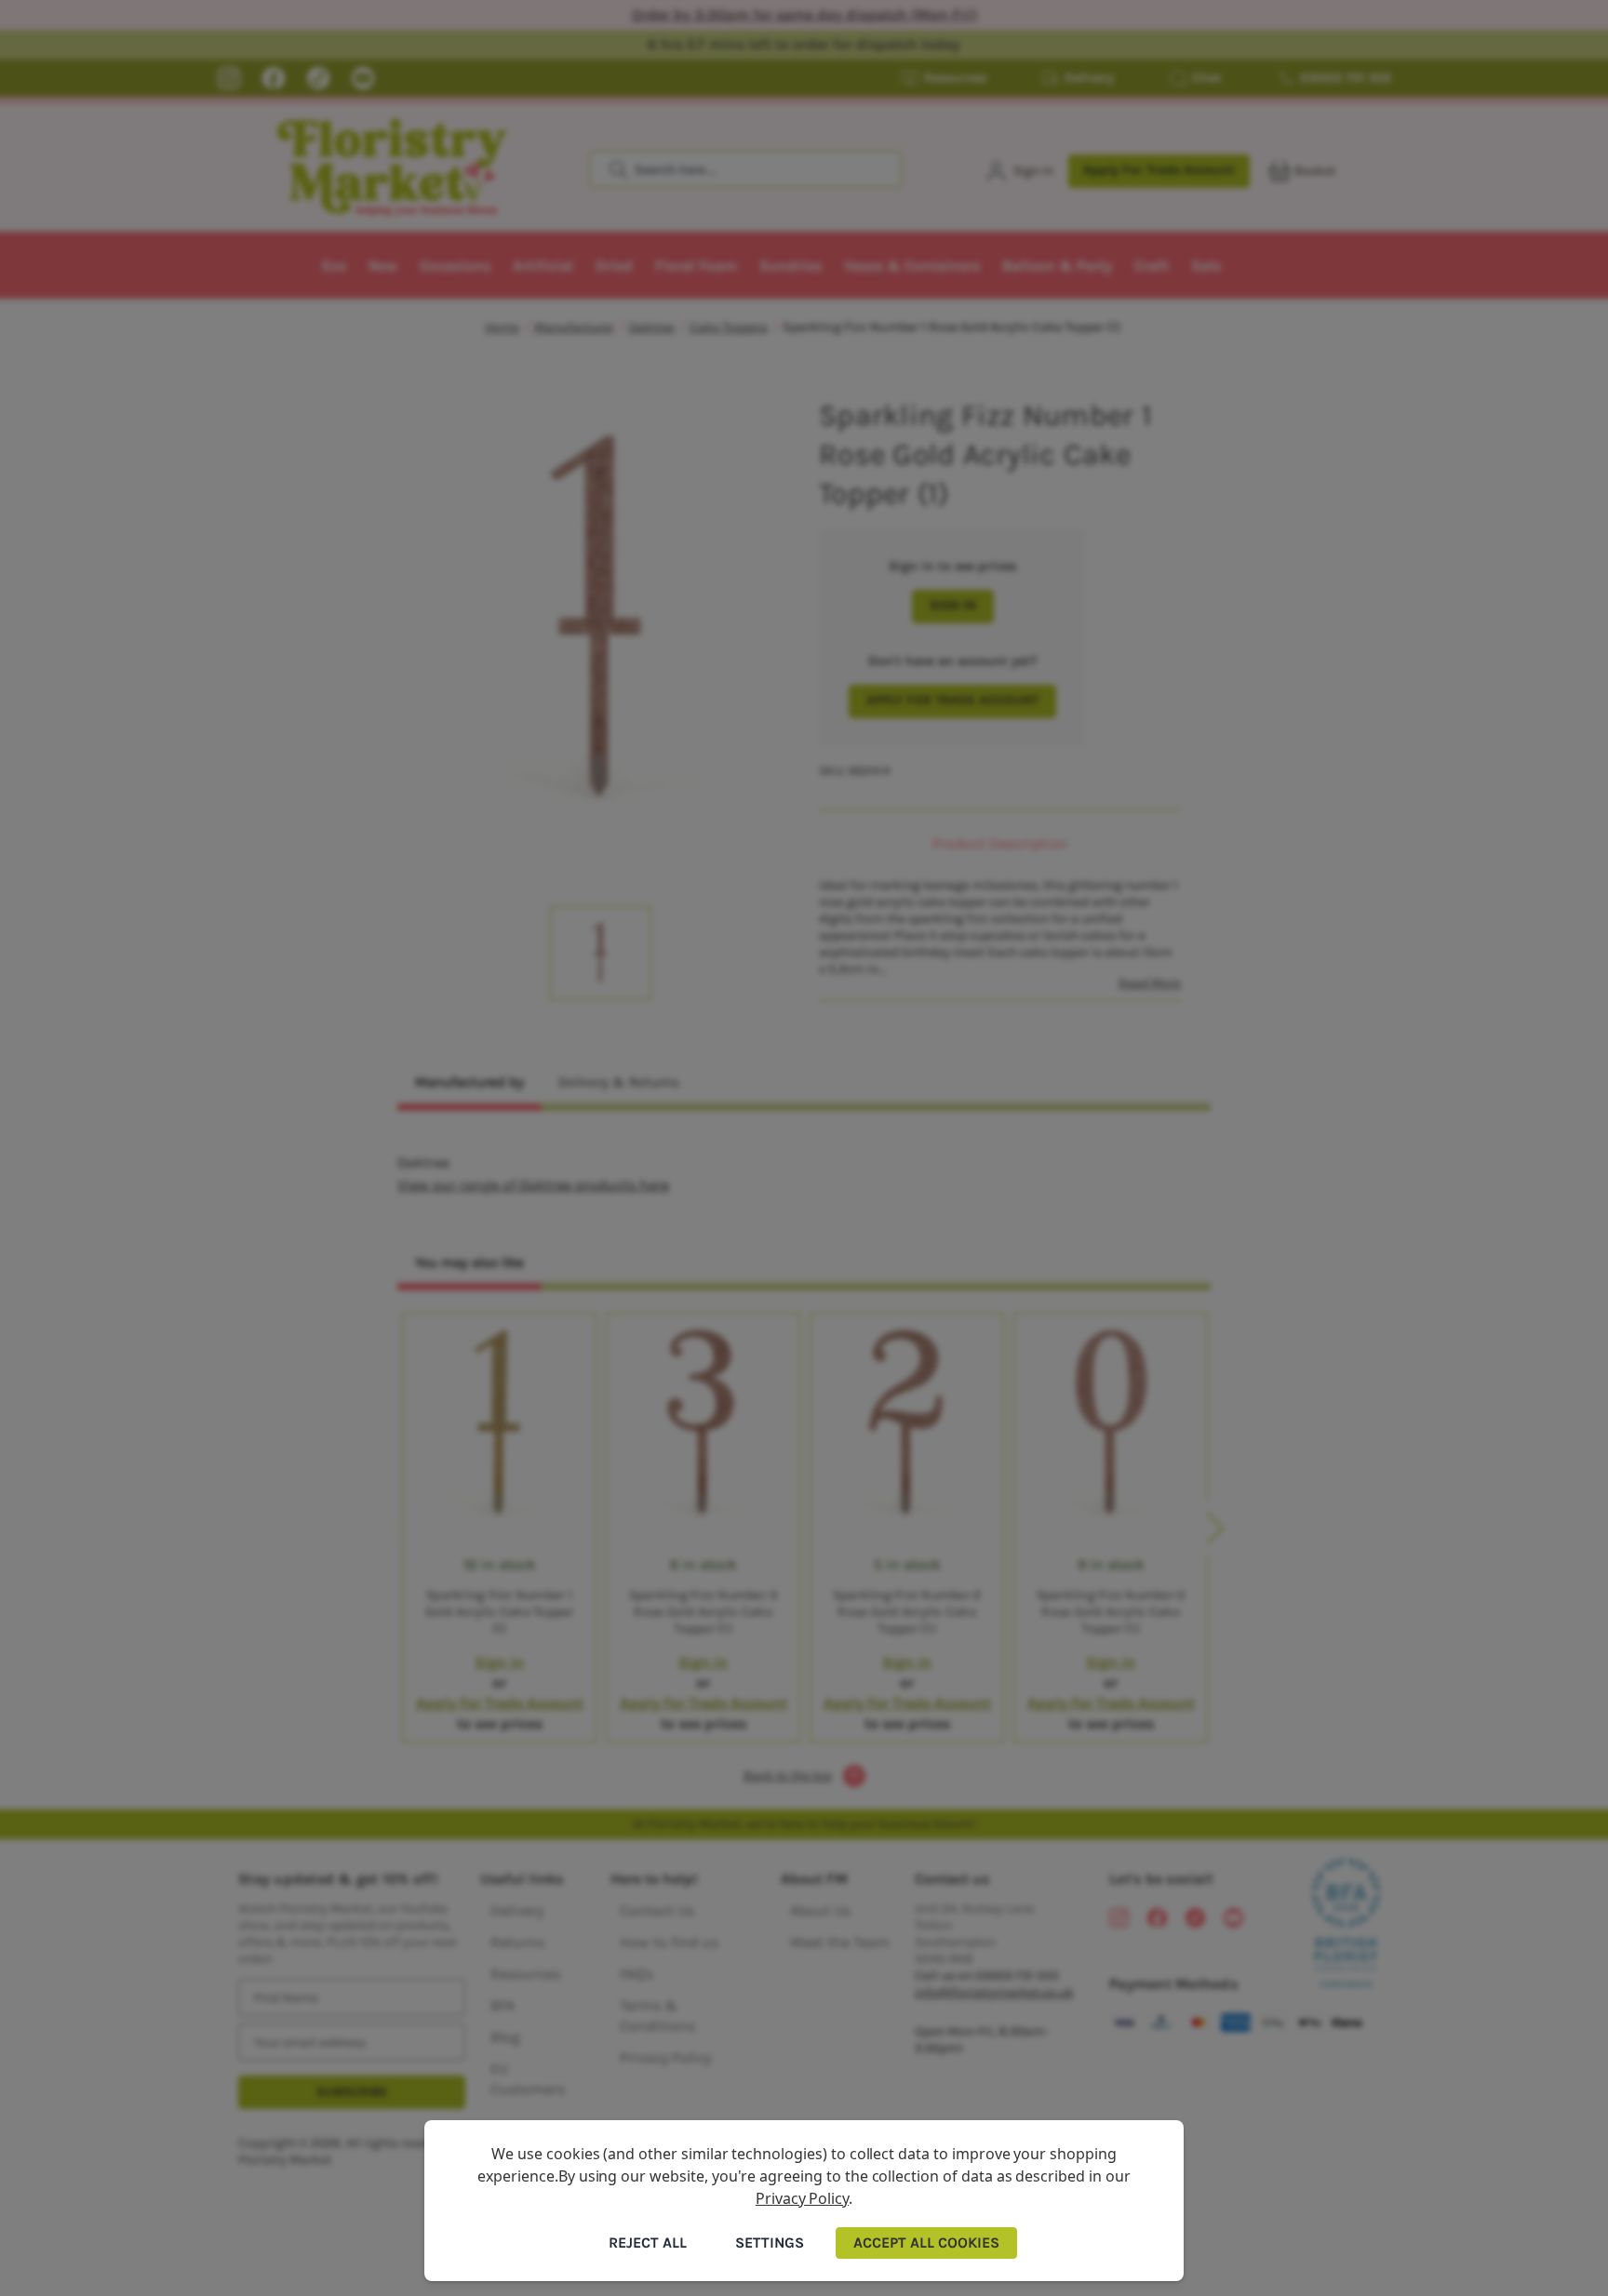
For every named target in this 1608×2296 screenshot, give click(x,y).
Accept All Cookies (926, 2243)
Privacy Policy (802, 2198)
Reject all (648, 2243)
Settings (770, 2243)
